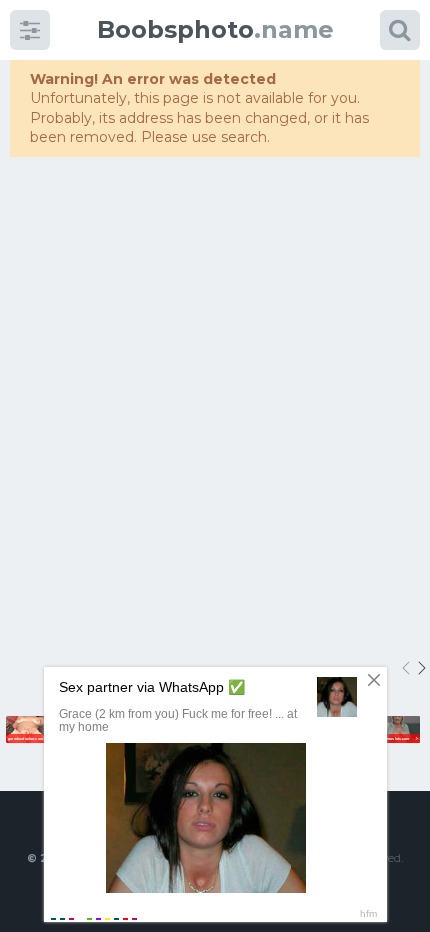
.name (215, 29)
